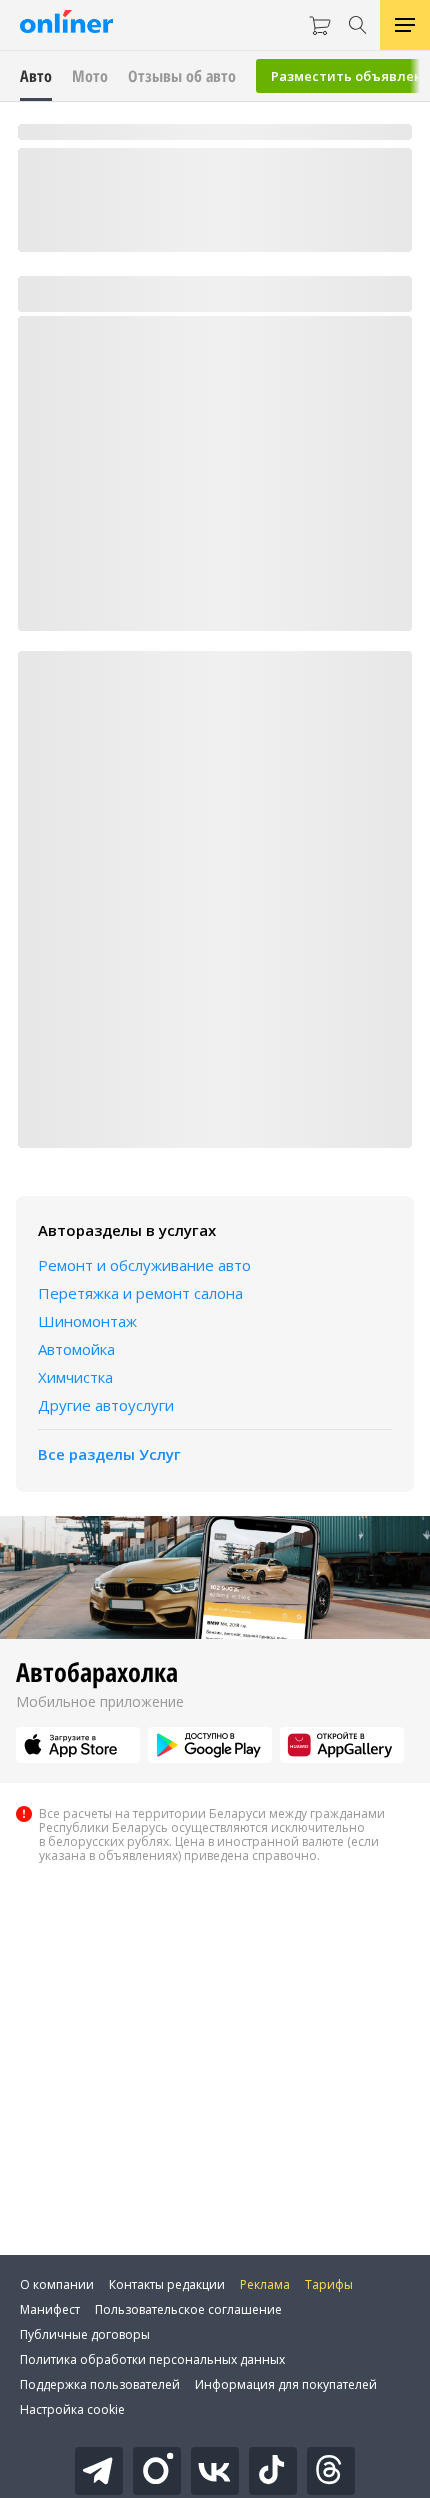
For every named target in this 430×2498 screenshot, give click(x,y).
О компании (57, 2284)
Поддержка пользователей (100, 2384)
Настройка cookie (72, 2409)
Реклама (265, 2284)
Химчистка (75, 1377)
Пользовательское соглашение (188, 2309)
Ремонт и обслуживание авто (144, 1265)
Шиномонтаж (87, 1321)
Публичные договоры (85, 2334)
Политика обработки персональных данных (152, 2359)
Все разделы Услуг (109, 1454)
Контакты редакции (167, 2284)
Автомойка (76, 1349)
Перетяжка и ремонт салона (140, 1293)
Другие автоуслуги (106, 1405)
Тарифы (329, 2284)
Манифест (50, 2309)
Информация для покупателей (286, 2384)
